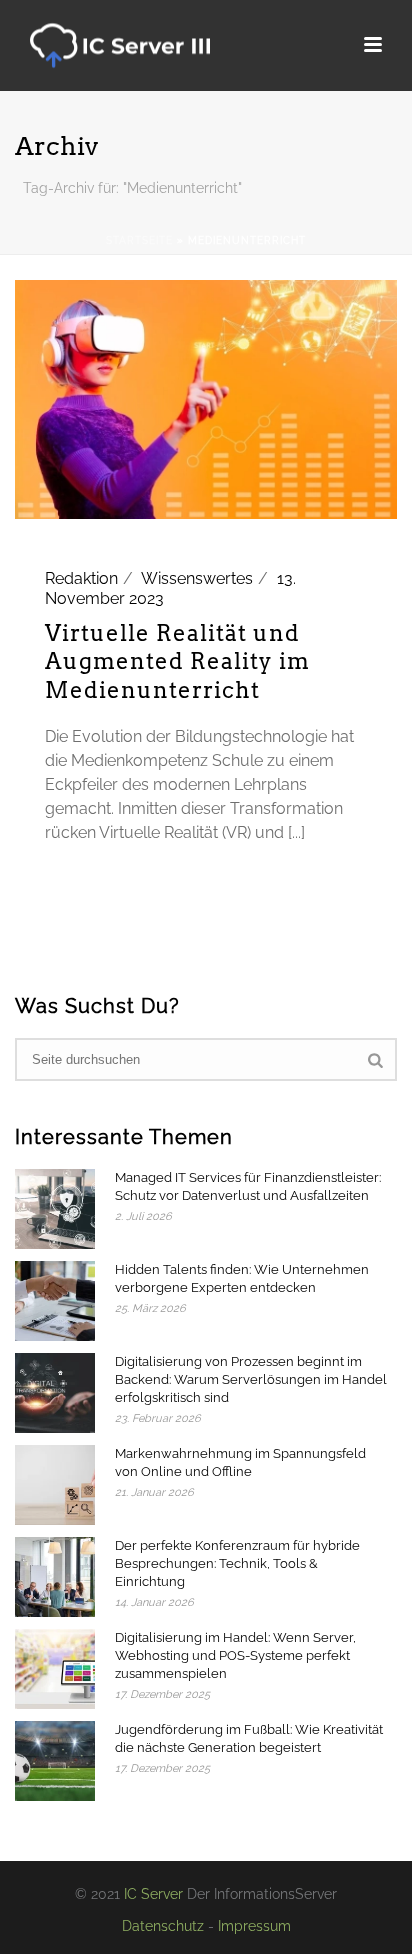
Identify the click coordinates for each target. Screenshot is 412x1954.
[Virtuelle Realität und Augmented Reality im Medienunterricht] (206, 398)
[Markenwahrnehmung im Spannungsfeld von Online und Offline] (55, 1485)
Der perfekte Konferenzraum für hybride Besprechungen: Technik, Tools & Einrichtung (237, 1563)
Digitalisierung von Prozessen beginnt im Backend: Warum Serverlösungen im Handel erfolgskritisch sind (251, 1379)
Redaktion (81, 578)
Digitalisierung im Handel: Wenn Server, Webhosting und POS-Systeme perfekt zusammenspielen (235, 1655)
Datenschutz (163, 1926)
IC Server (153, 1894)
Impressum (254, 1926)
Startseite (139, 240)
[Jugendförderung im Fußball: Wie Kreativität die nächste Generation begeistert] (55, 1761)
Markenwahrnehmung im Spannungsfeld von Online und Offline (240, 1462)
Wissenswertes (197, 578)
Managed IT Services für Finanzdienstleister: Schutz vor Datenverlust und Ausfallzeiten (248, 1186)
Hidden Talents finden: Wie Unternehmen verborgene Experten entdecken (242, 1278)
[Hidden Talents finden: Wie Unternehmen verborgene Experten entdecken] (55, 1301)
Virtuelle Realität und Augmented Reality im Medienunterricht (177, 661)
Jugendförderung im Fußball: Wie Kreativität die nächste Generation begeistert (249, 1738)
